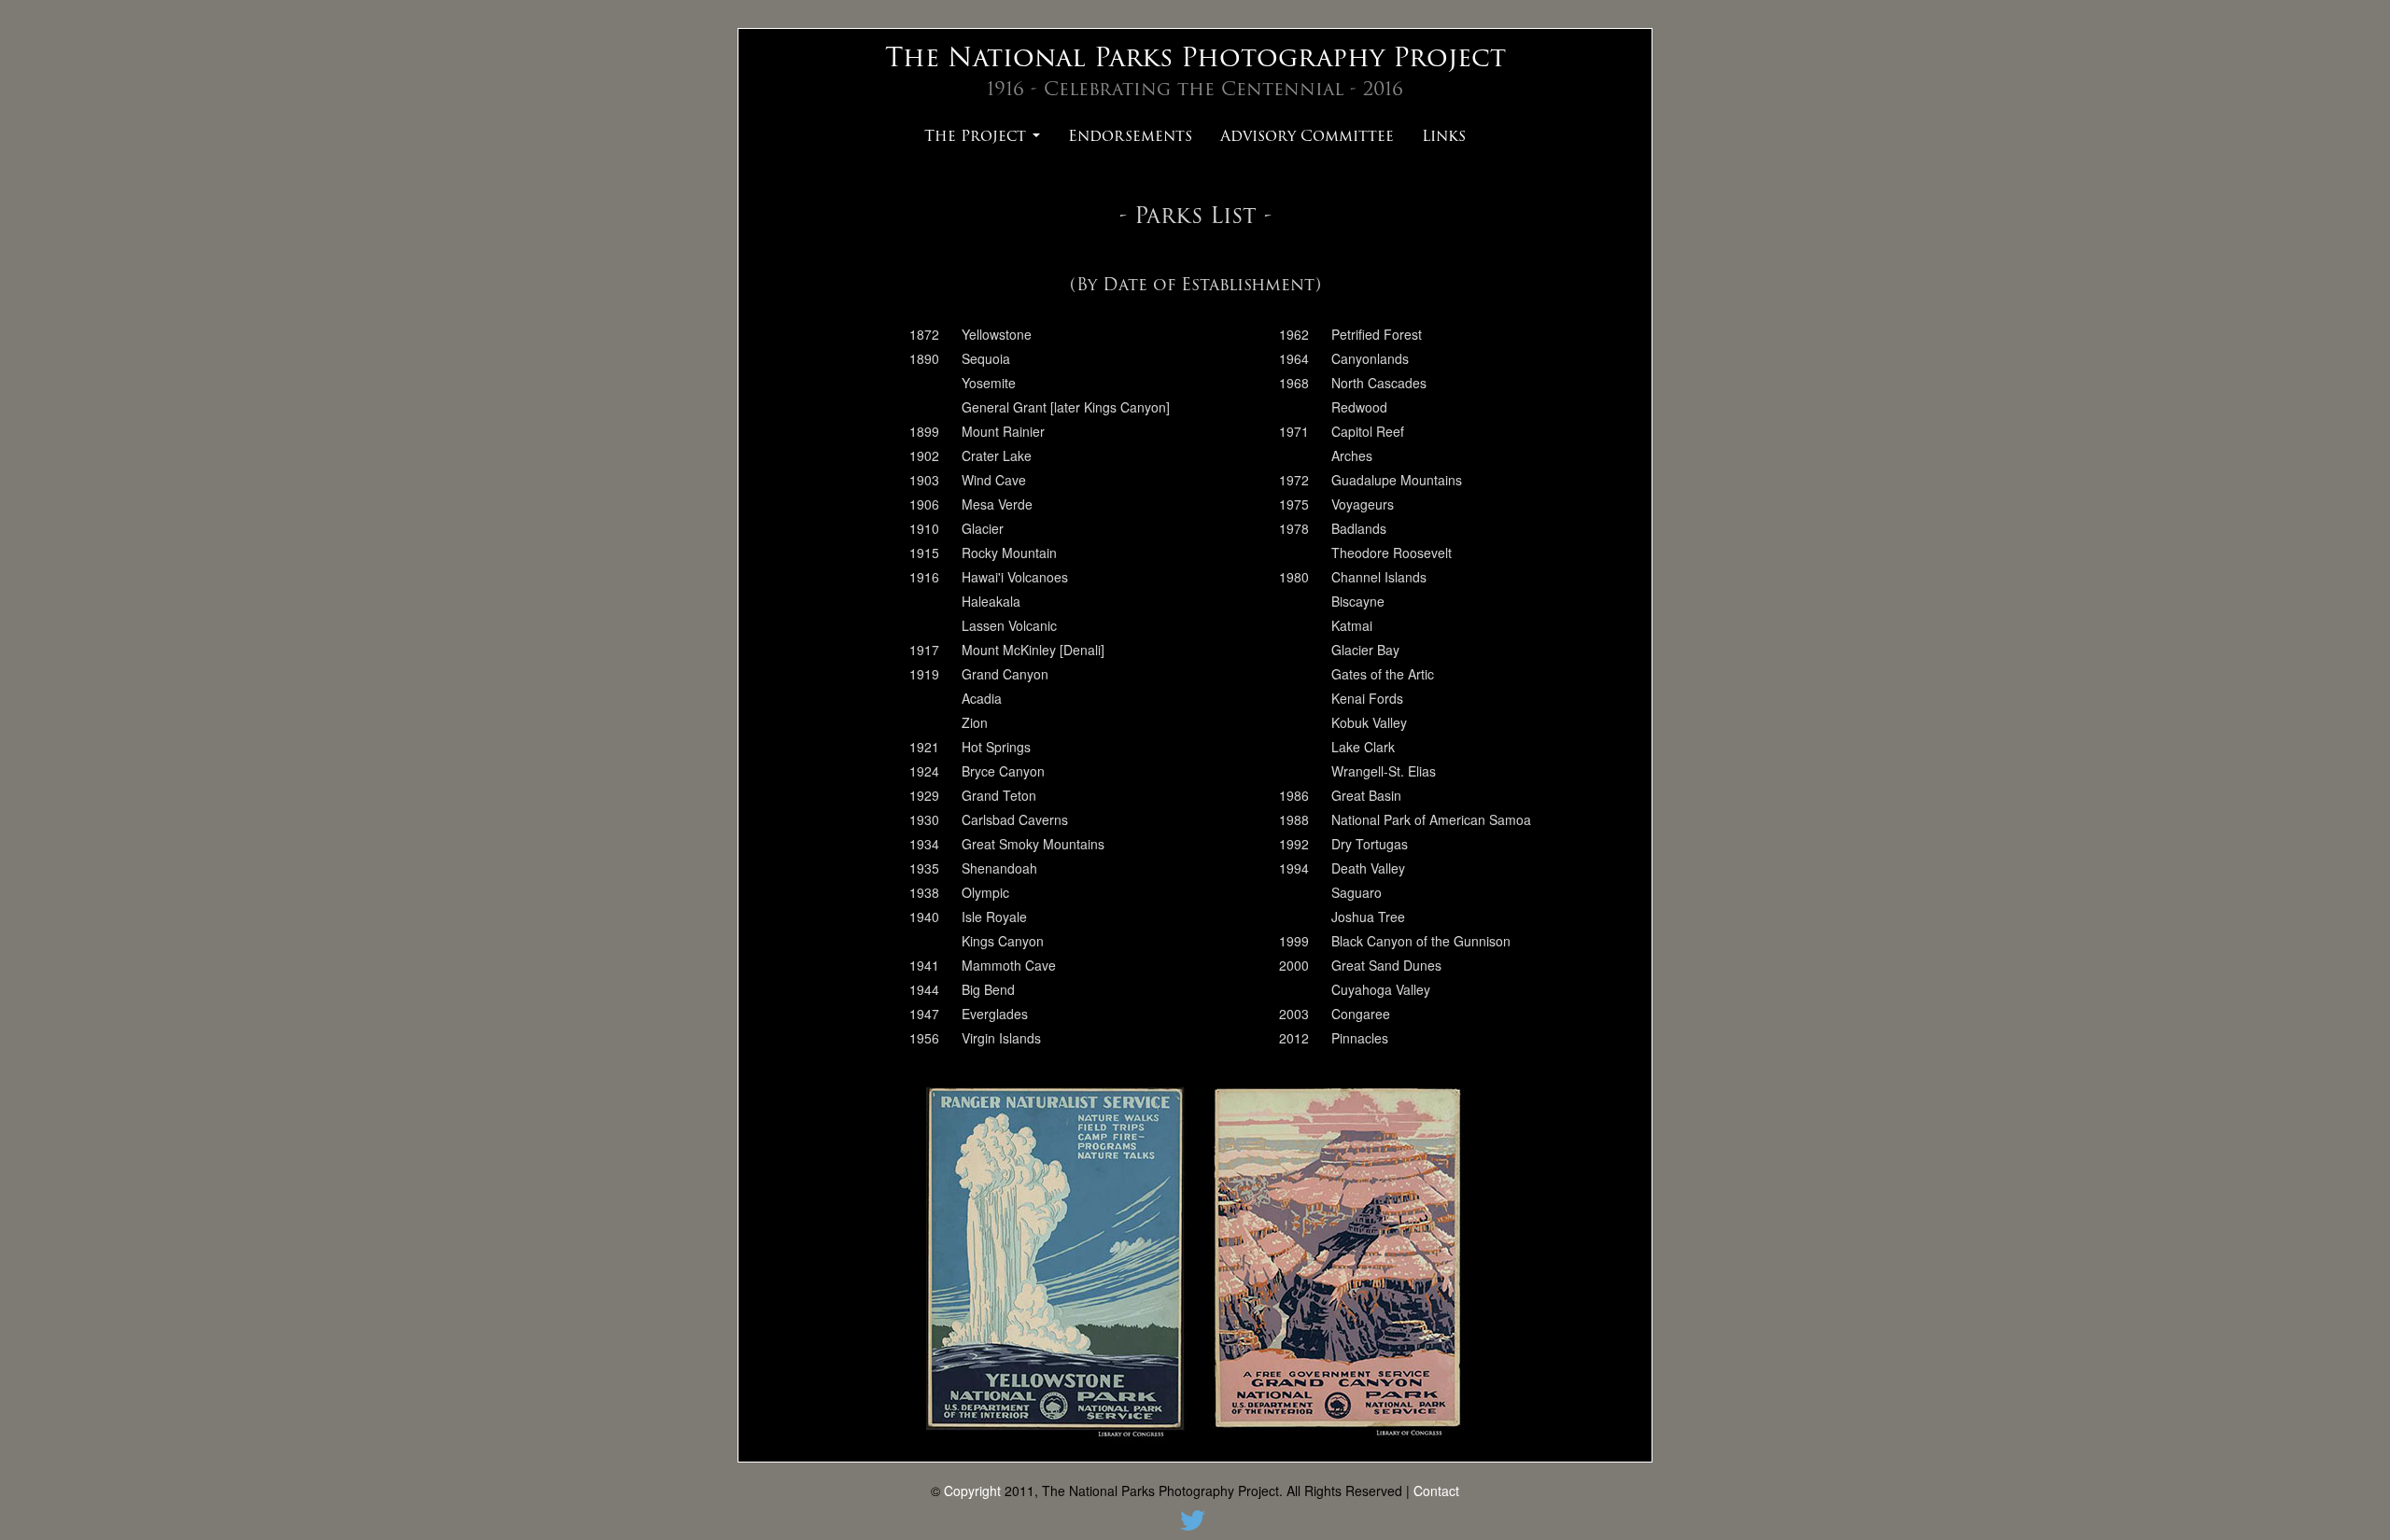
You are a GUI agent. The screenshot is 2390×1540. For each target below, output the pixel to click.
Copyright (972, 1491)
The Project (977, 136)
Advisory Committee (1307, 136)
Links (1444, 136)
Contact (1436, 1491)
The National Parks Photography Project (1195, 57)
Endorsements (1130, 136)
